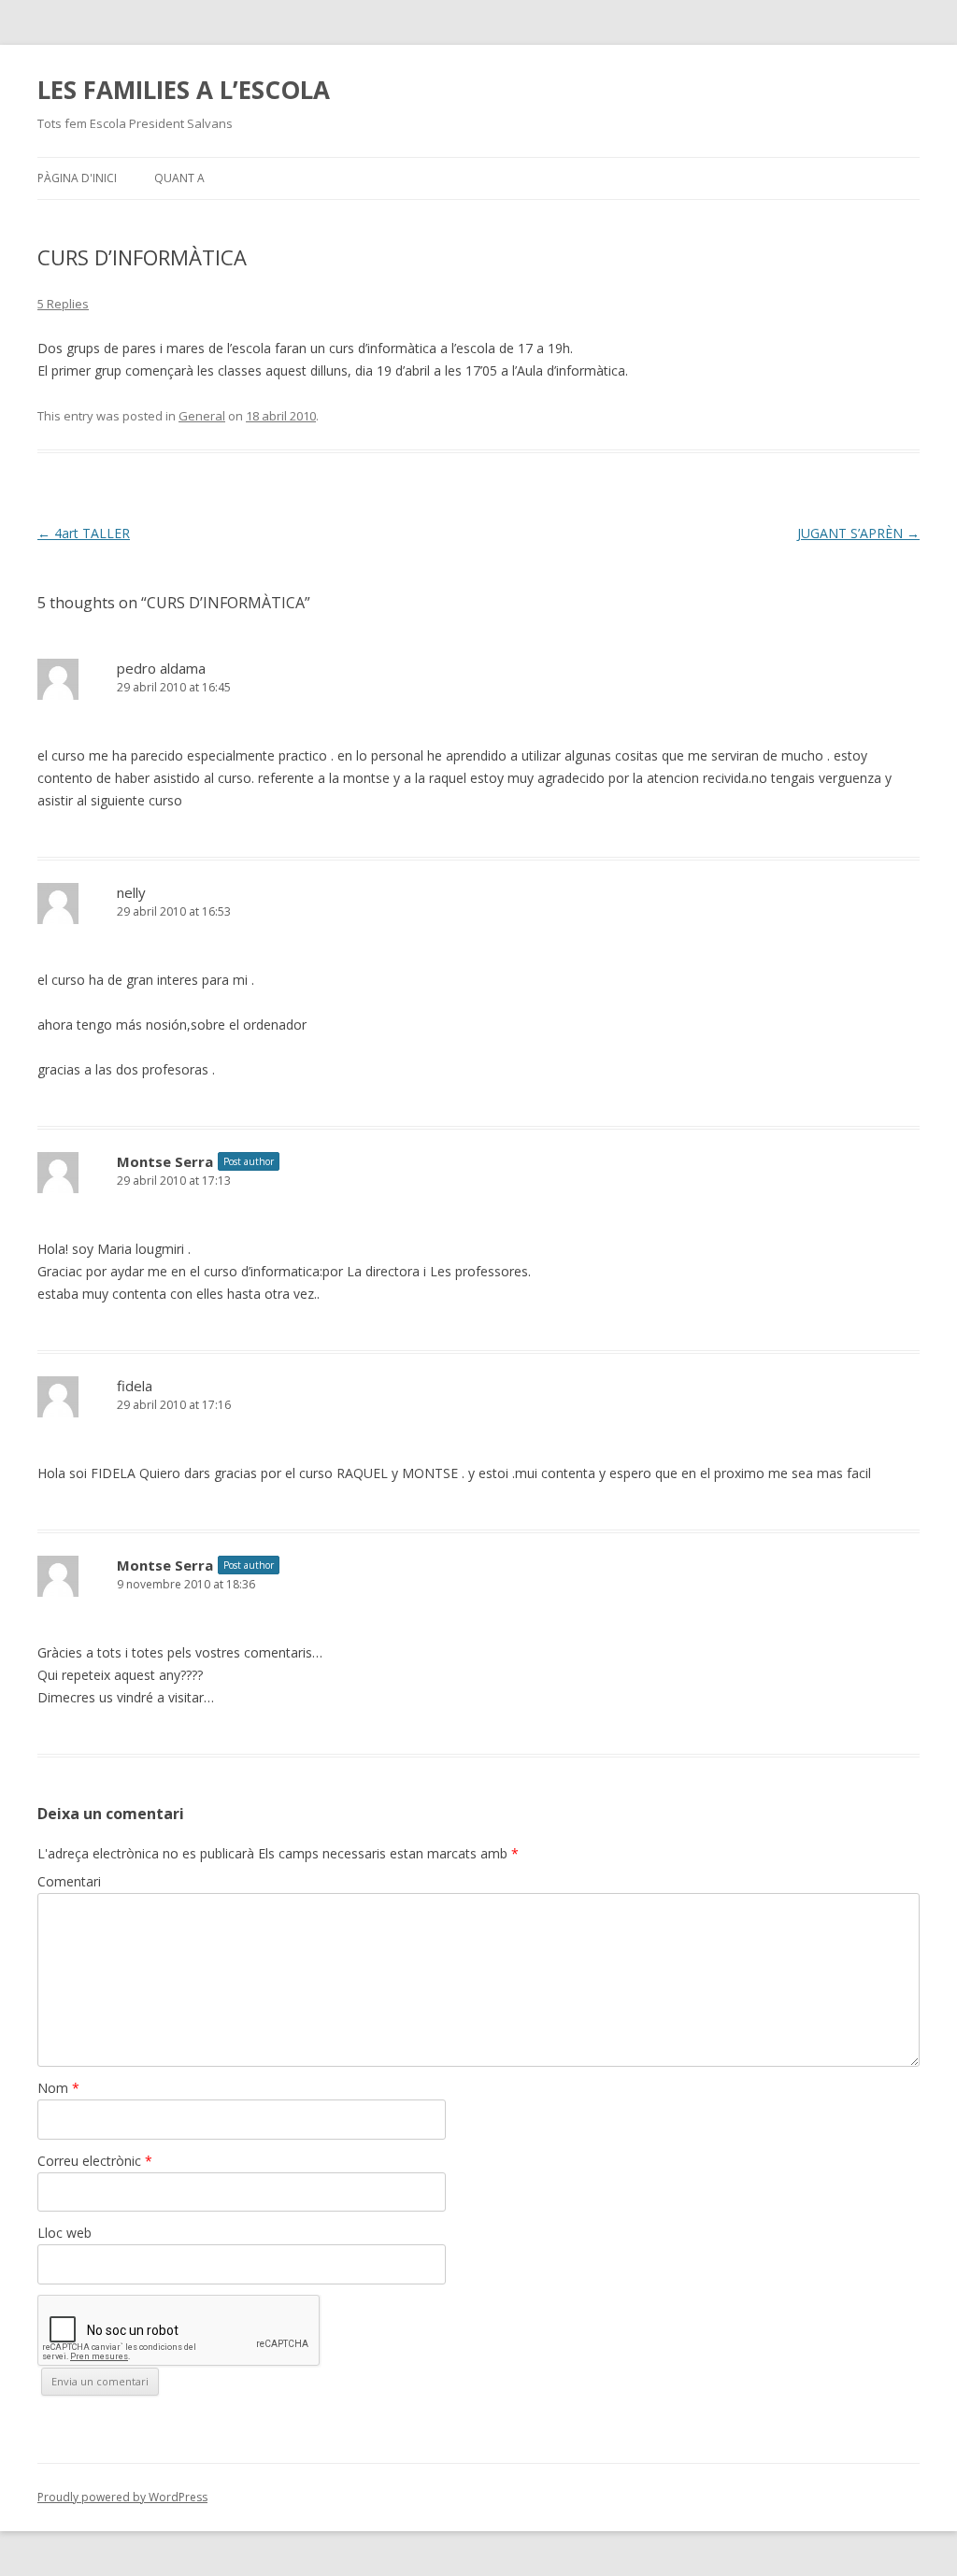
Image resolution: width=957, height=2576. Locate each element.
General (202, 416)
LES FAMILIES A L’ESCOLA (184, 90)
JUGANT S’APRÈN (858, 533)
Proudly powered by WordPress (122, 2497)
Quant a (179, 178)
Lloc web (64, 2233)
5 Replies (63, 304)
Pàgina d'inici (77, 178)
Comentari (69, 1881)
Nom (58, 2088)
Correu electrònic (95, 2161)
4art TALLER (84, 533)
